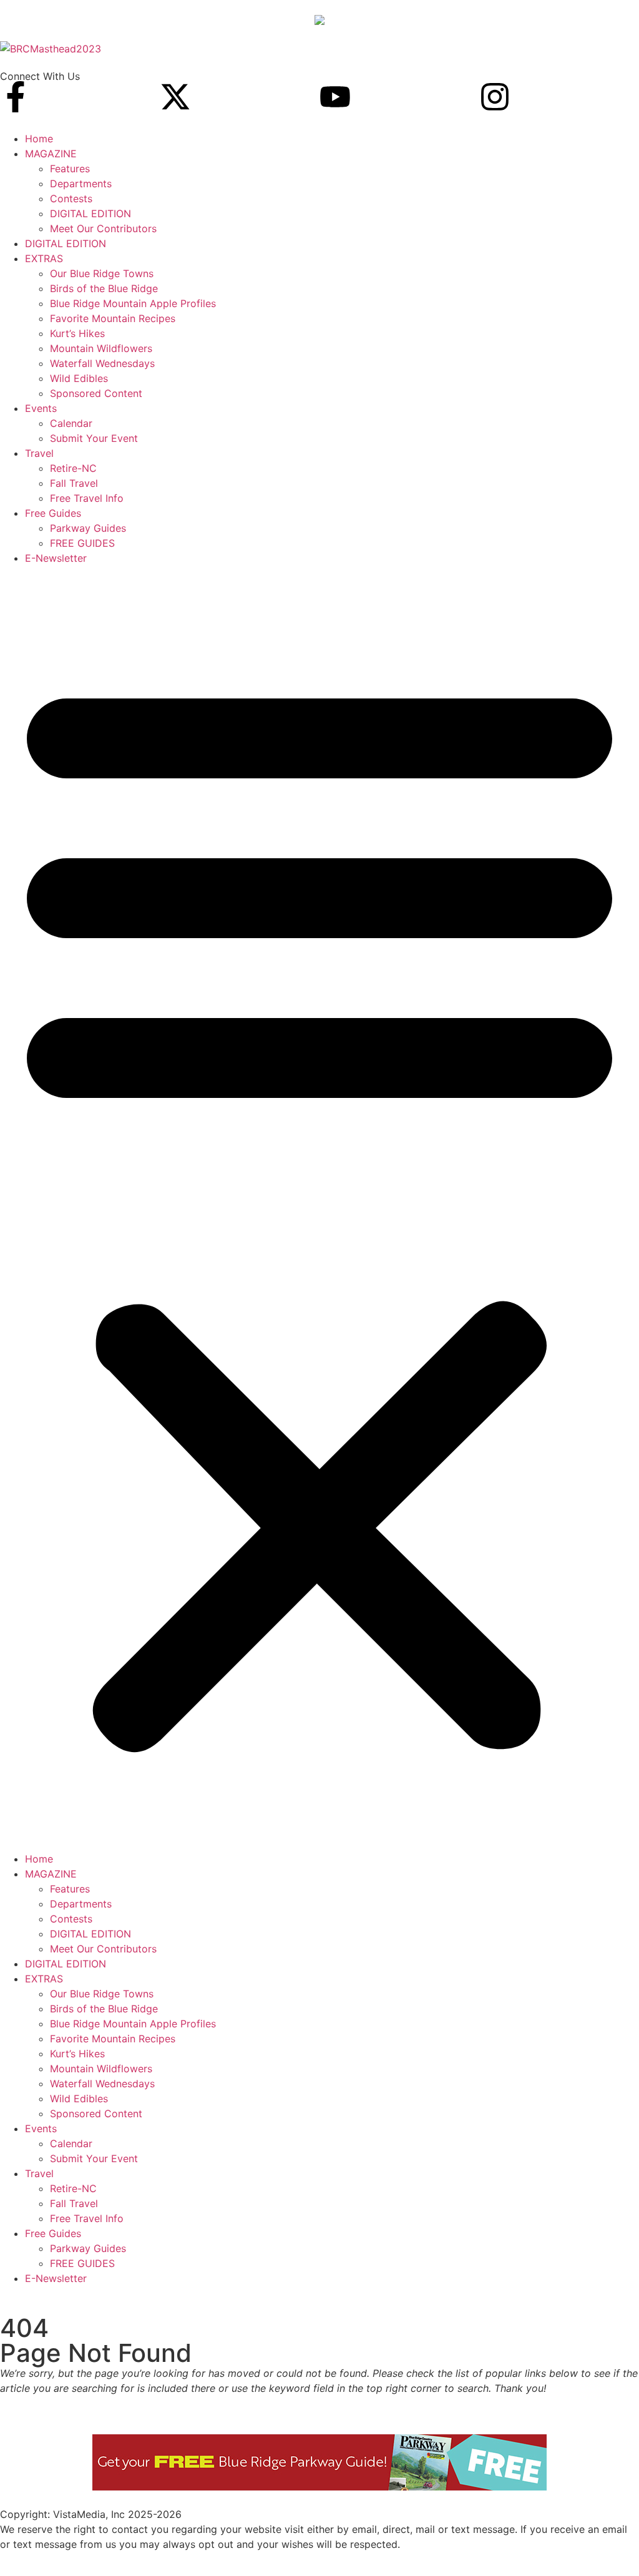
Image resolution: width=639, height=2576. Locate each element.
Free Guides (53, 513)
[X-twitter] (175, 97)
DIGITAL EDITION (90, 213)
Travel (39, 453)
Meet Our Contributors (103, 228)
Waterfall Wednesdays (102, 363)
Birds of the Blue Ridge (104, 288)
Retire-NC (73, 468)
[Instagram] (495, 97)
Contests (71, 198)
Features (70, 169)
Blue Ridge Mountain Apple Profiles (133, 303)
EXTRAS (44, 258)
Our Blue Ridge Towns (102, 273)
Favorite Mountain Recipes (113, 318)
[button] (319, 1208)
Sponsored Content (96, 393)
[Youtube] (335, 97)
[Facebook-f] (16, 97)
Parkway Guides (88, 528)
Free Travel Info (87, 498)
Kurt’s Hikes (77, 333)
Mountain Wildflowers (101, 348)
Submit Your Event (94, 438)
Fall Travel (74, 483)
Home (39, 139)
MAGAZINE (51, 154)
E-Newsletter (56, 558)
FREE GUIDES (82, 543)
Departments (81, 184)
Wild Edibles (79, 378)
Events (41, 408)
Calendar (71, 423)
